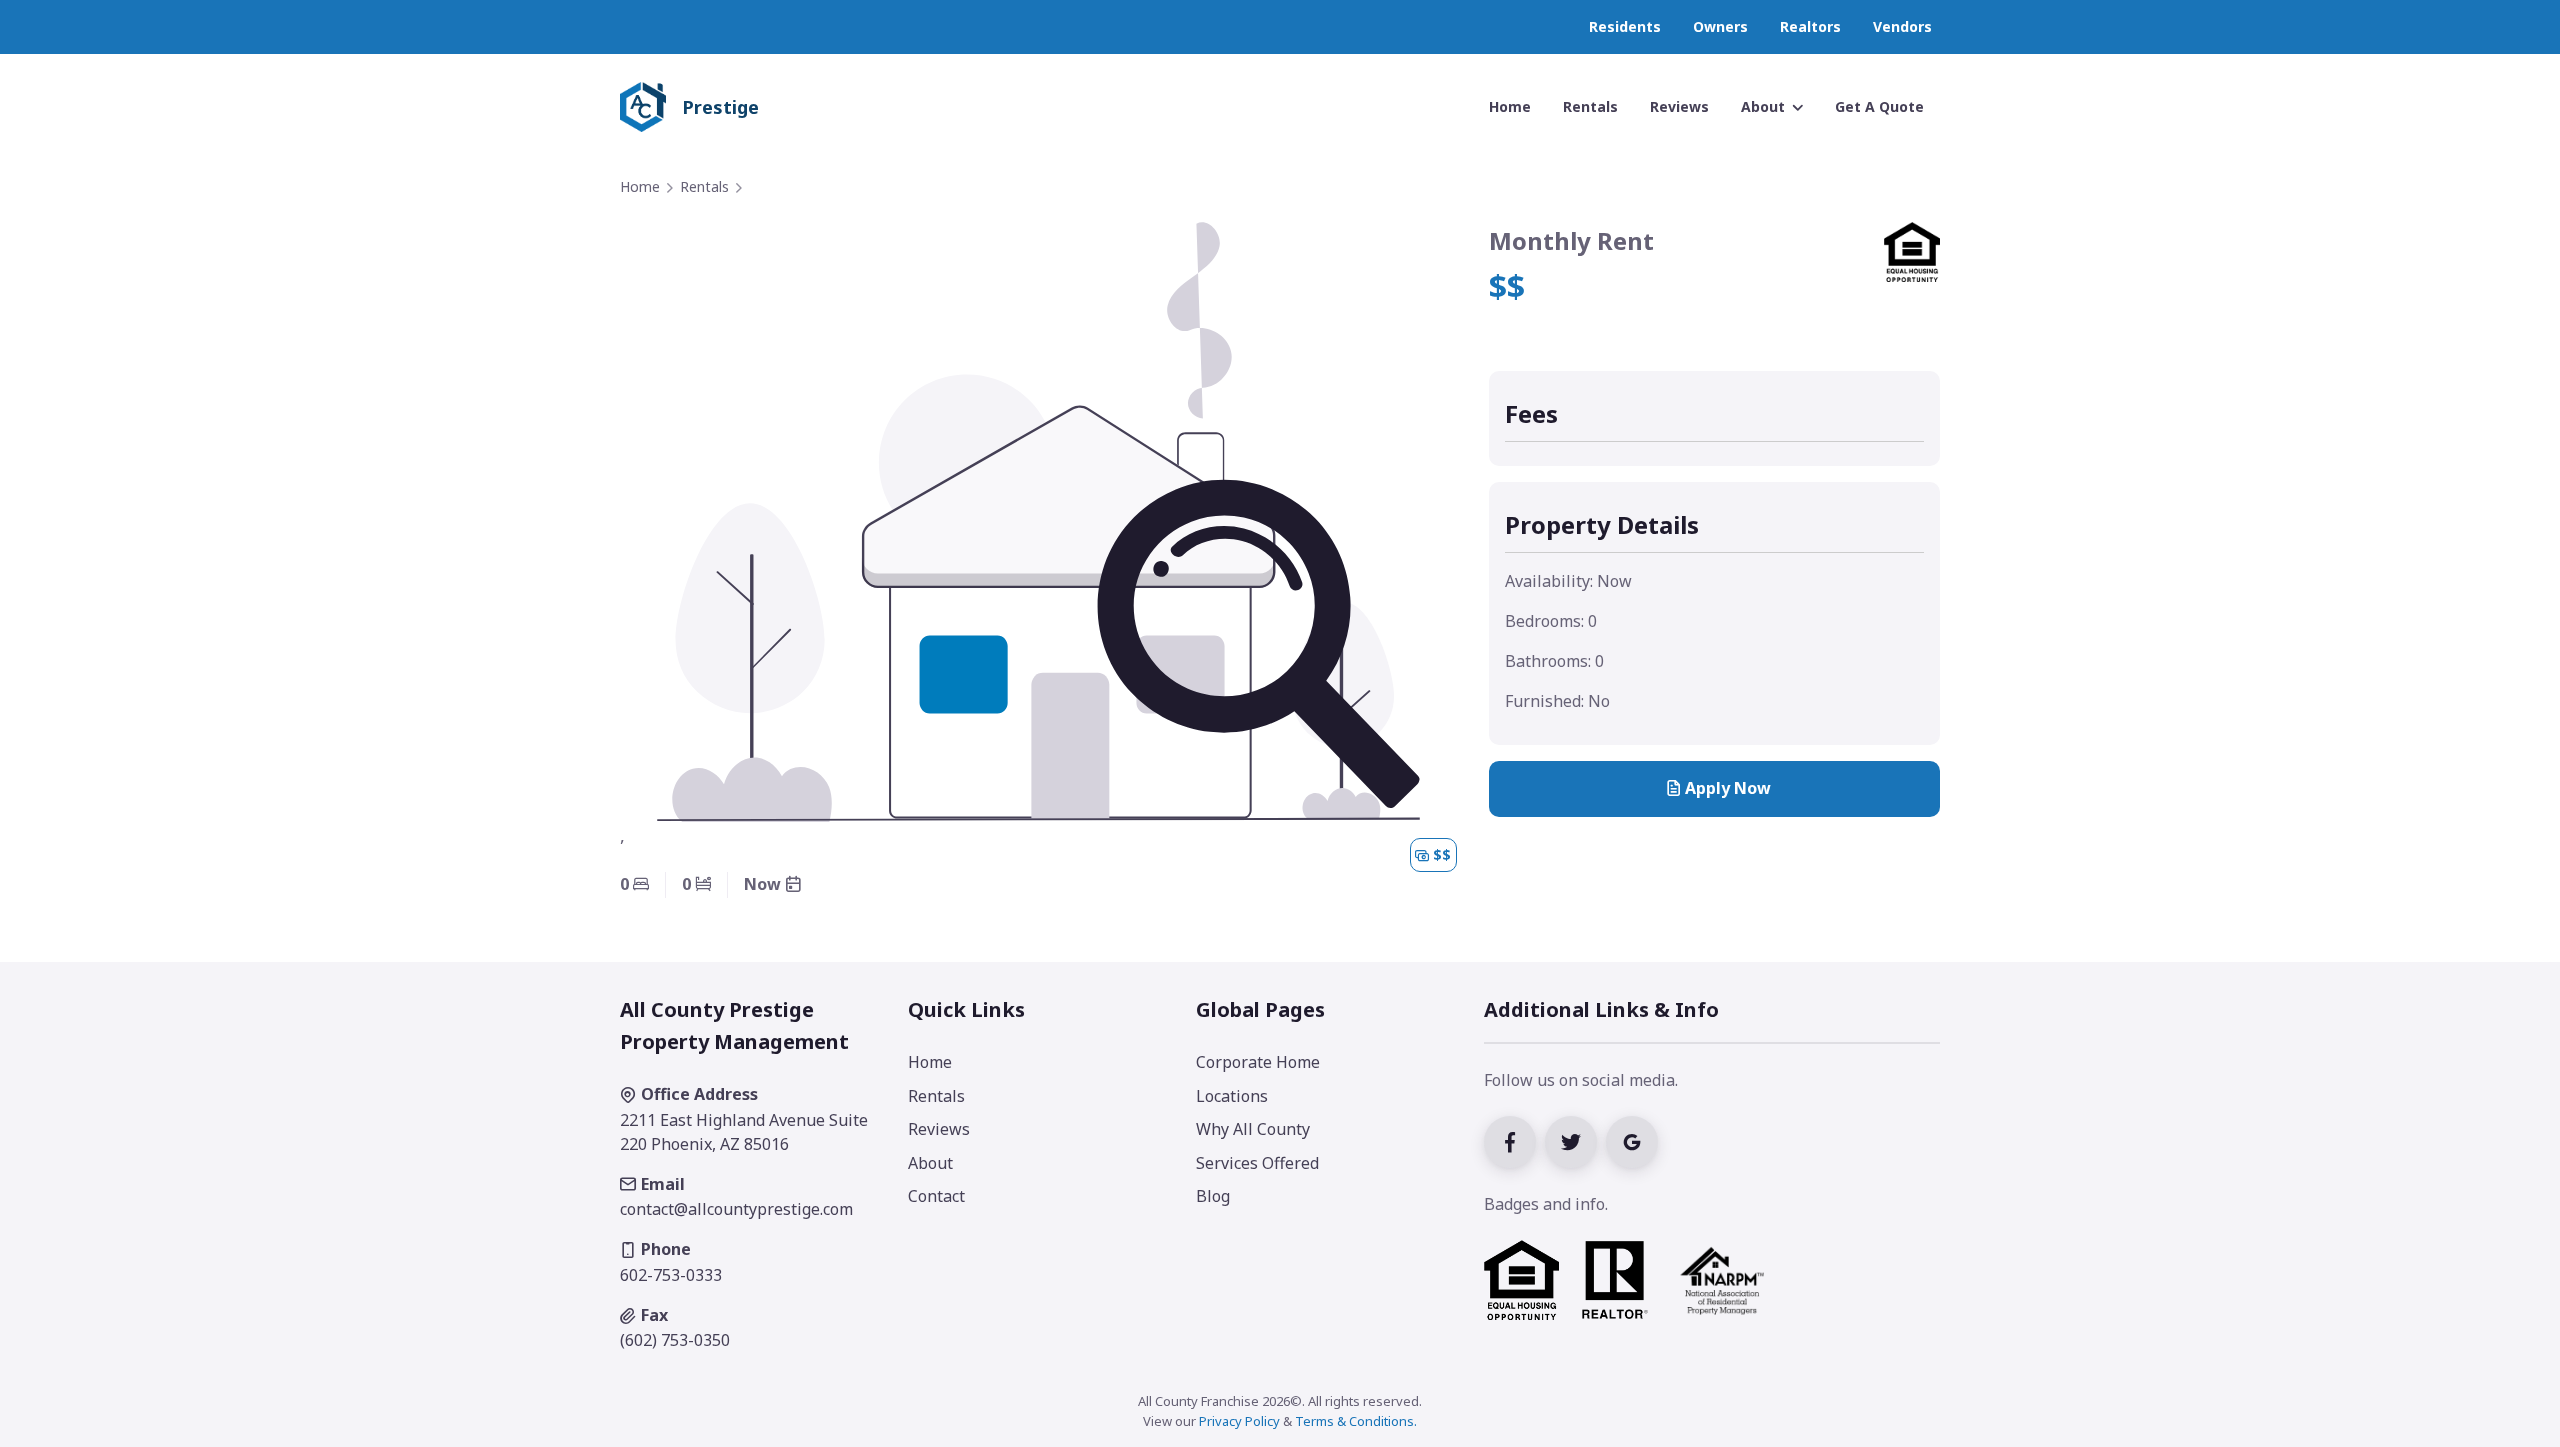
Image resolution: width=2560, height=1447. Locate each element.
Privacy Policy (1239, 1421)
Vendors (1902, 26)
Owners (1720, 26)
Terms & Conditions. (1356, 1421)
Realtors (1810, 26)
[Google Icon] (1634, 1140)
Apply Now (1728, 788)
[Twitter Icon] (1575, 1140)
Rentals (704, 186)
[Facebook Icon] (1514, 1140)
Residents (1625, 26)
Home (640, 186)
